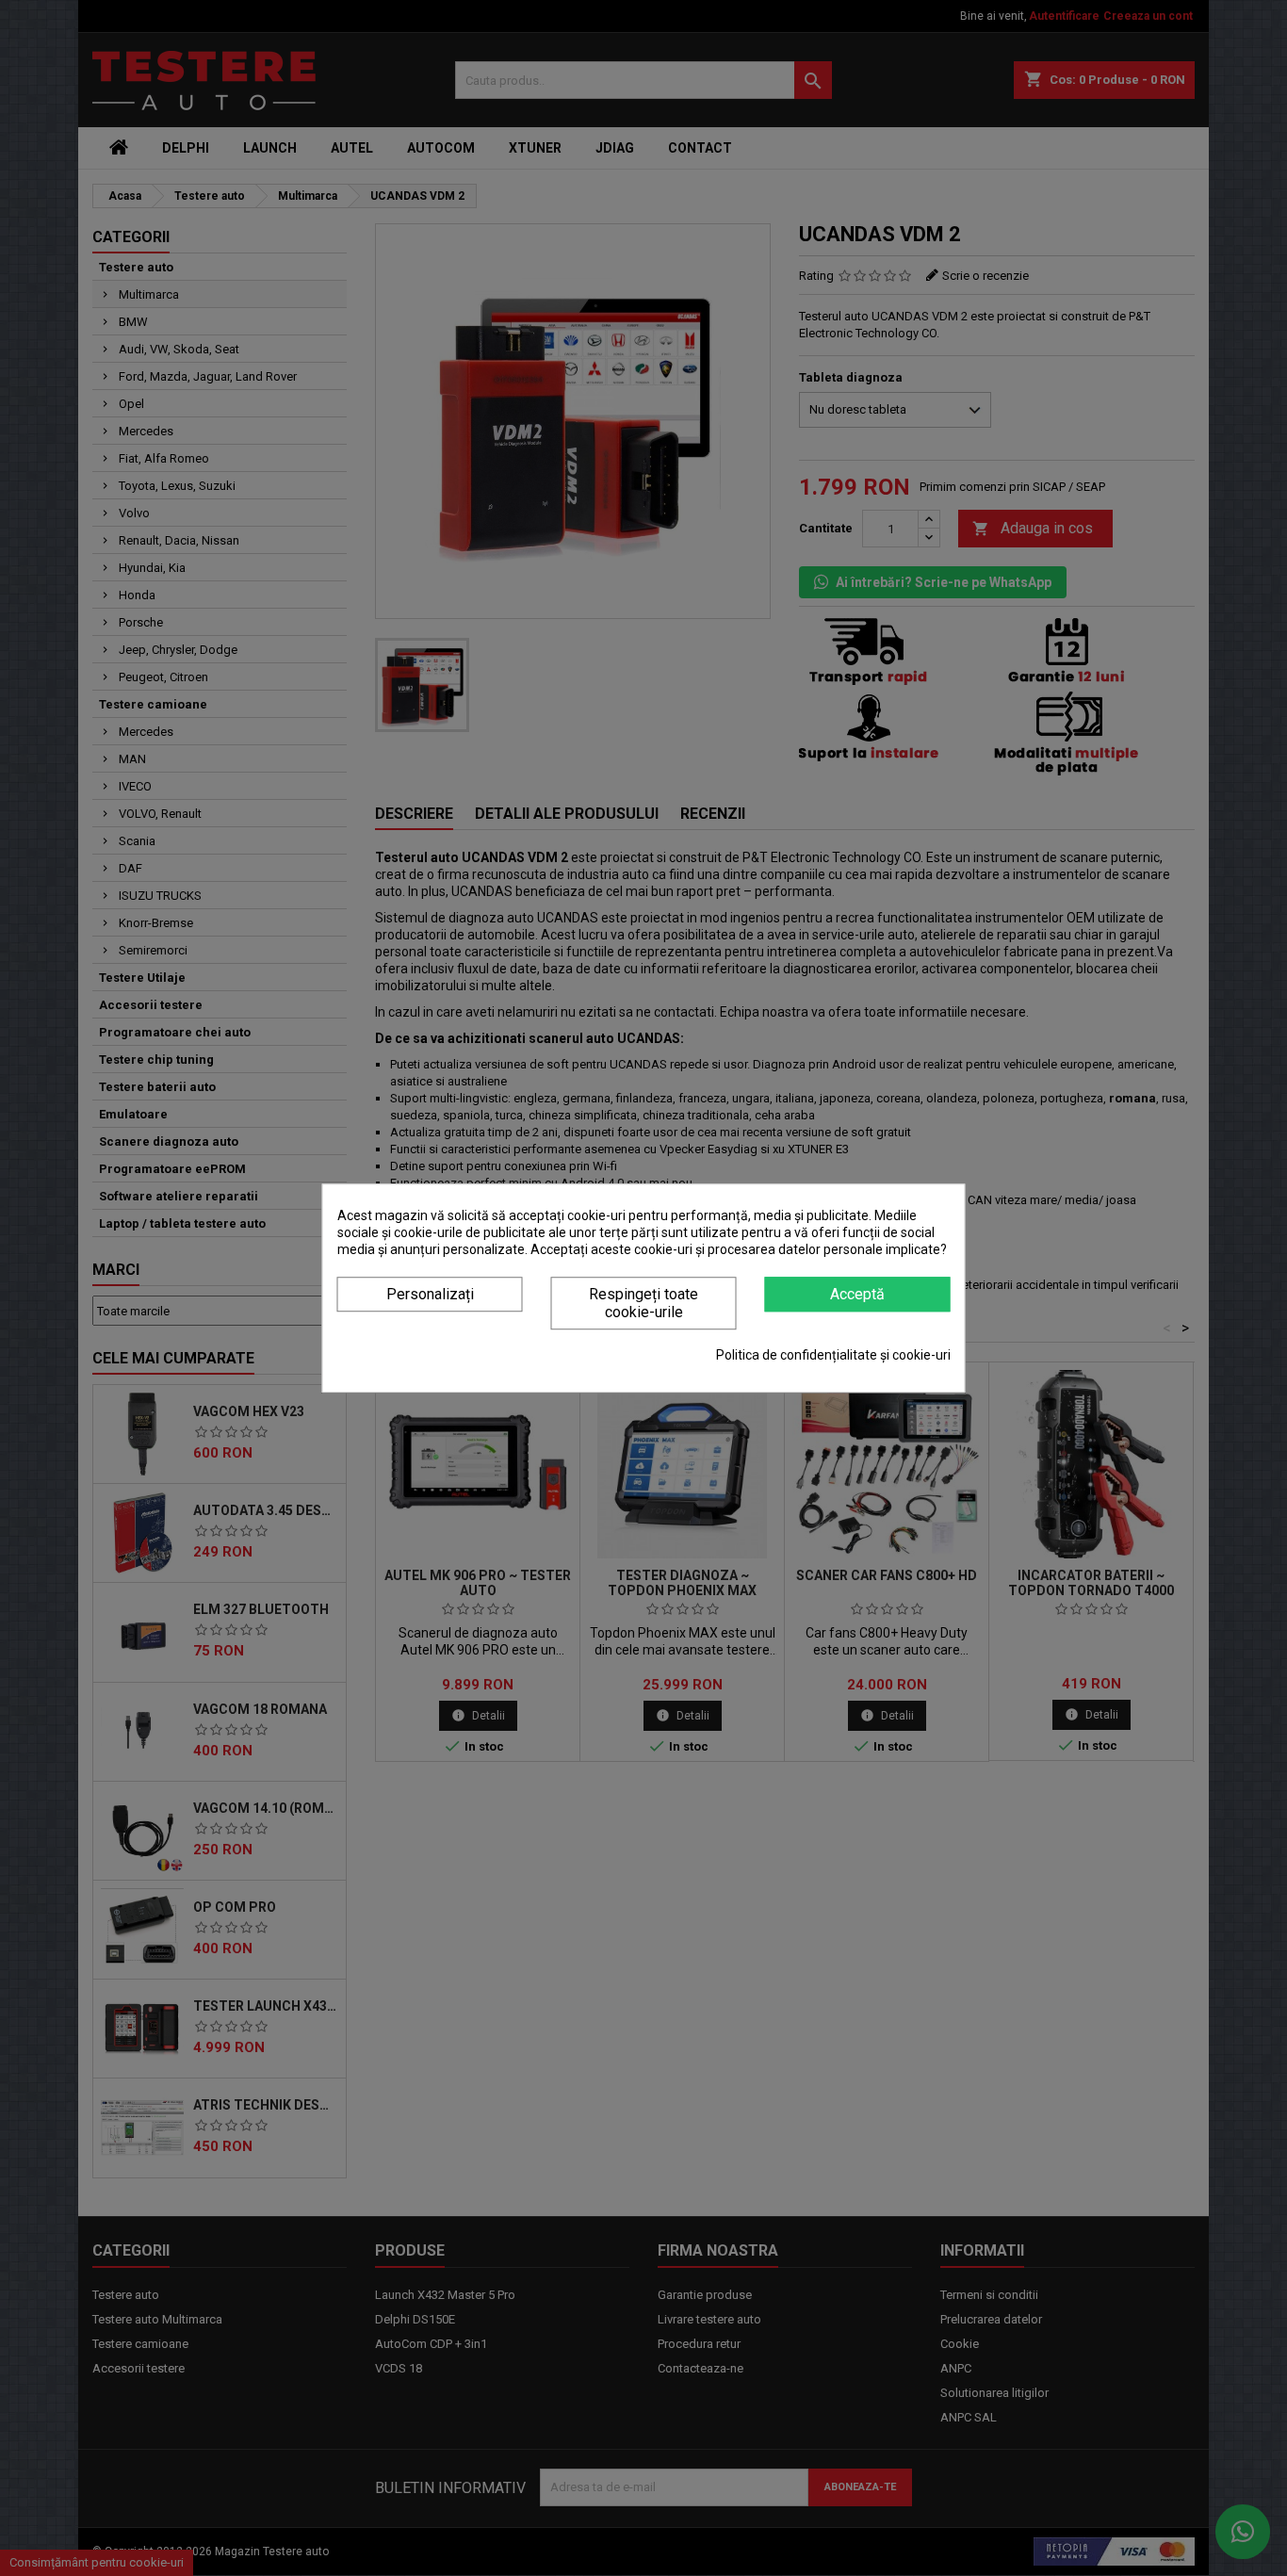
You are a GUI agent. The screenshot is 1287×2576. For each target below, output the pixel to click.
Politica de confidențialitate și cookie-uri (833, 1355)
